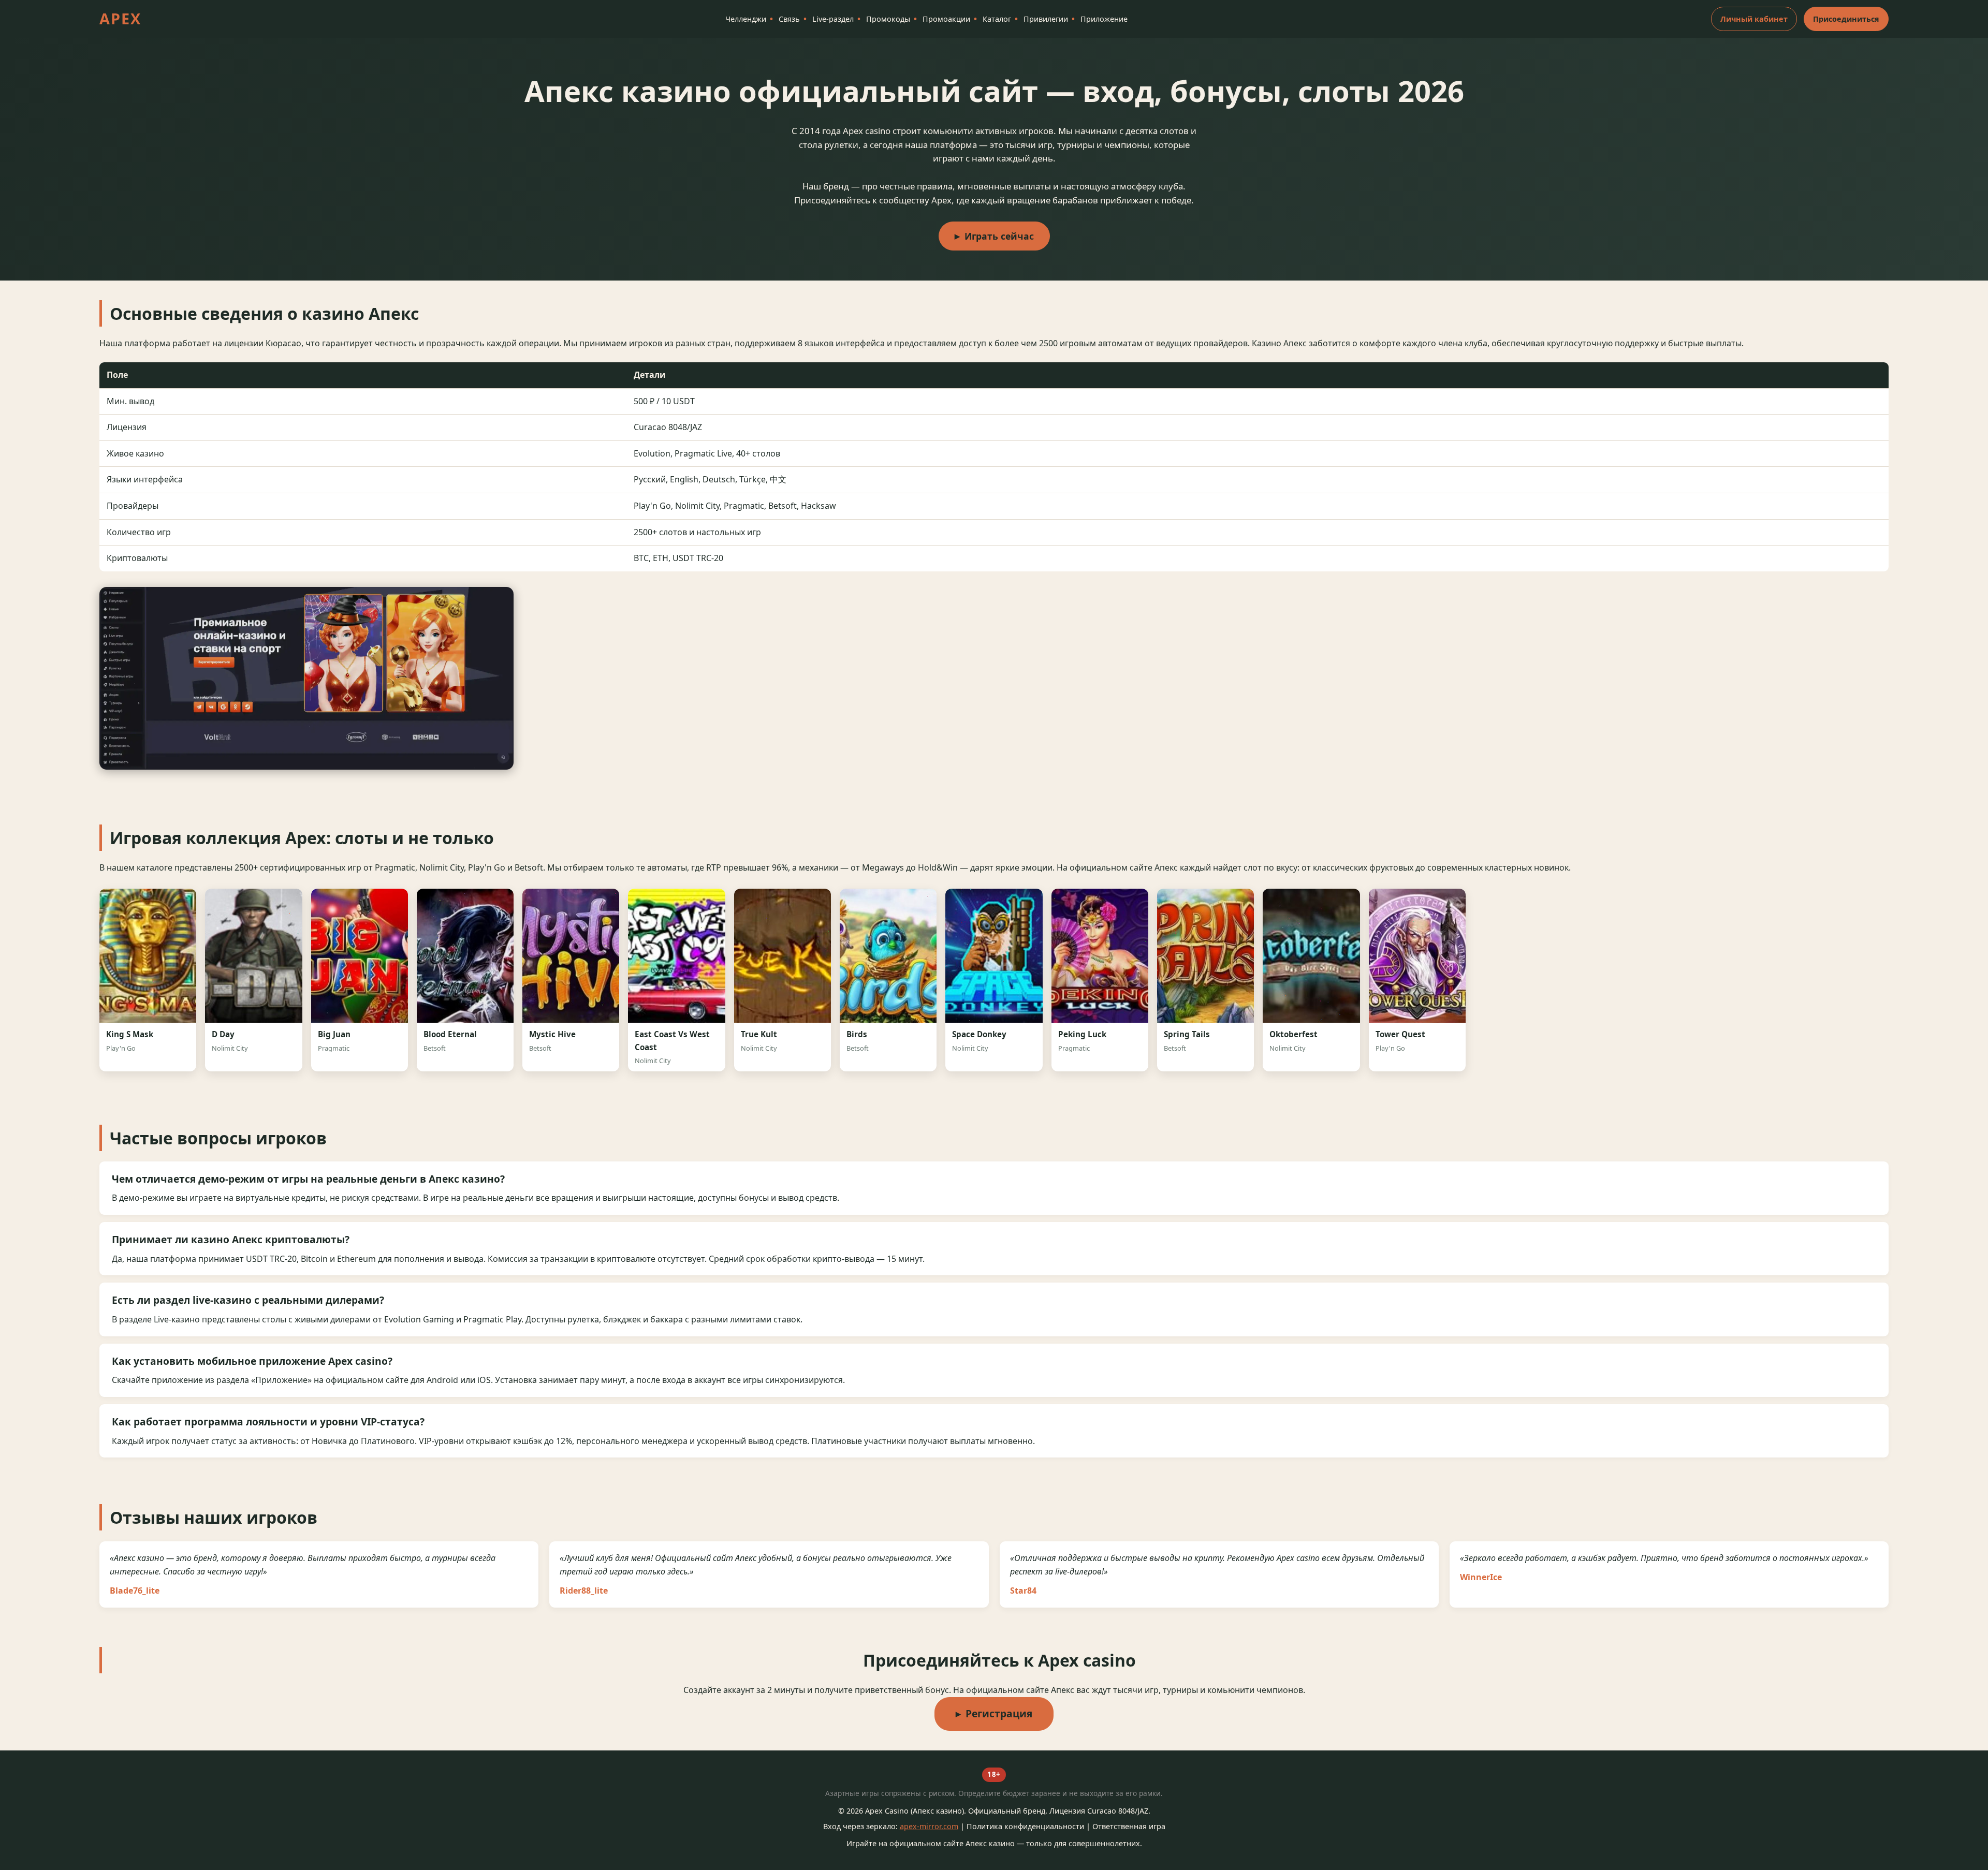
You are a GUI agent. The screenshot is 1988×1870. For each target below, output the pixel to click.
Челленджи (746, 19)
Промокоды (888, 19)
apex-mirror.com (929, 1826)
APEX (120, 18)
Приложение (1104, 19)
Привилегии (1046, 19)
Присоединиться (1846, 19)
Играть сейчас (999, 236)
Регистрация (999, 1713)
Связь (789, 19)
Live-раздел (833, 19)
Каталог (997, 19)
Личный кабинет (1754, 19)
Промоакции (946, 19)
